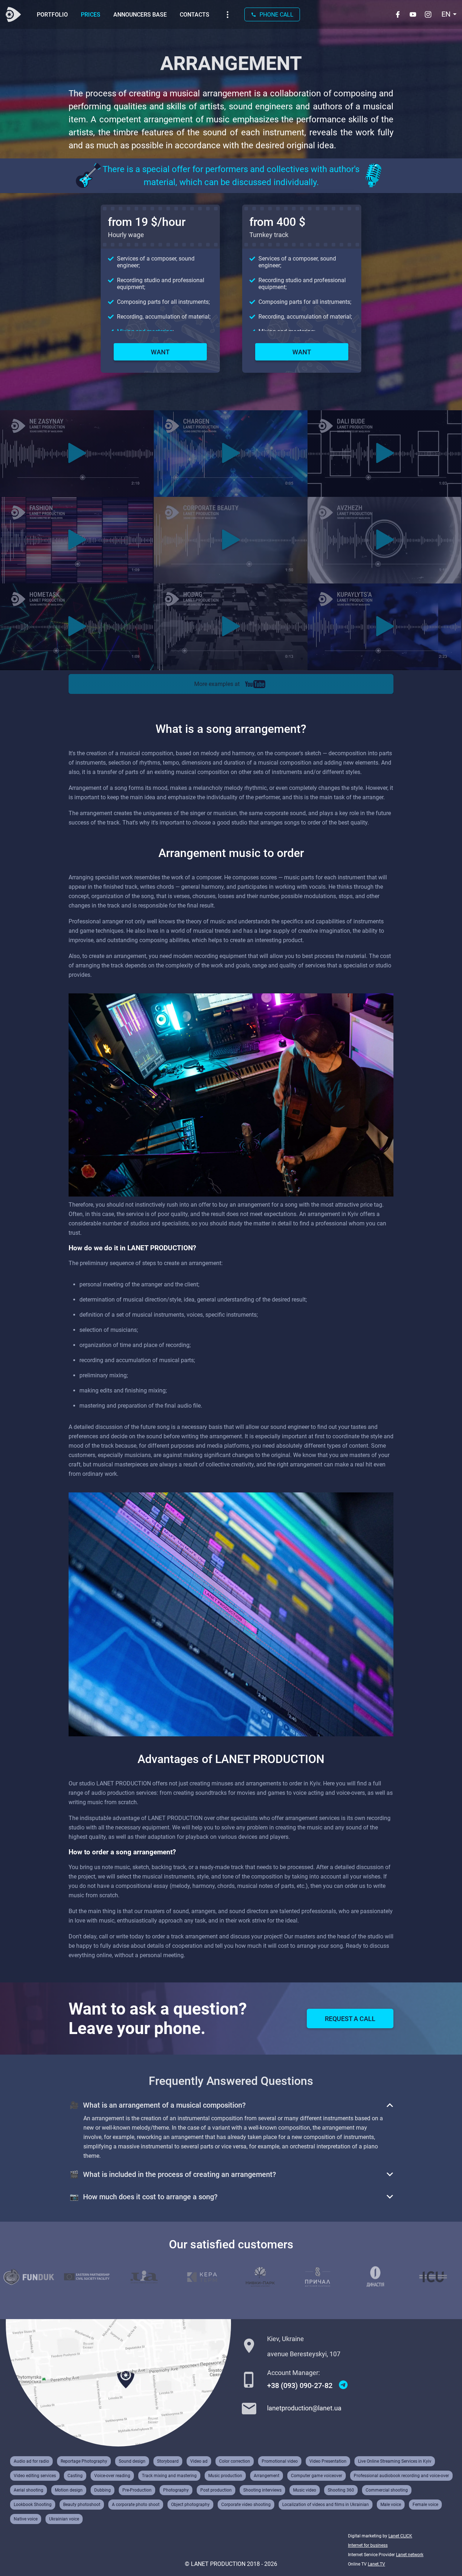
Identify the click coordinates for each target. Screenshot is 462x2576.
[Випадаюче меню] (228, 15)
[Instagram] (429, 14)
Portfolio (52, 15)
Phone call (276, 15)
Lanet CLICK (400, 2536)
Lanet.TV (376, 2564)
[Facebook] (399, 14)
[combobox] (449, 14)
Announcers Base (140, 15)
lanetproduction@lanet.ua (304, 2408)
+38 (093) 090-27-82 (300, 2385)
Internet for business (368, 2545)
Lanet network (410, 2555)
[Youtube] (414, 14)
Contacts (195, 15)
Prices (91, 15)
